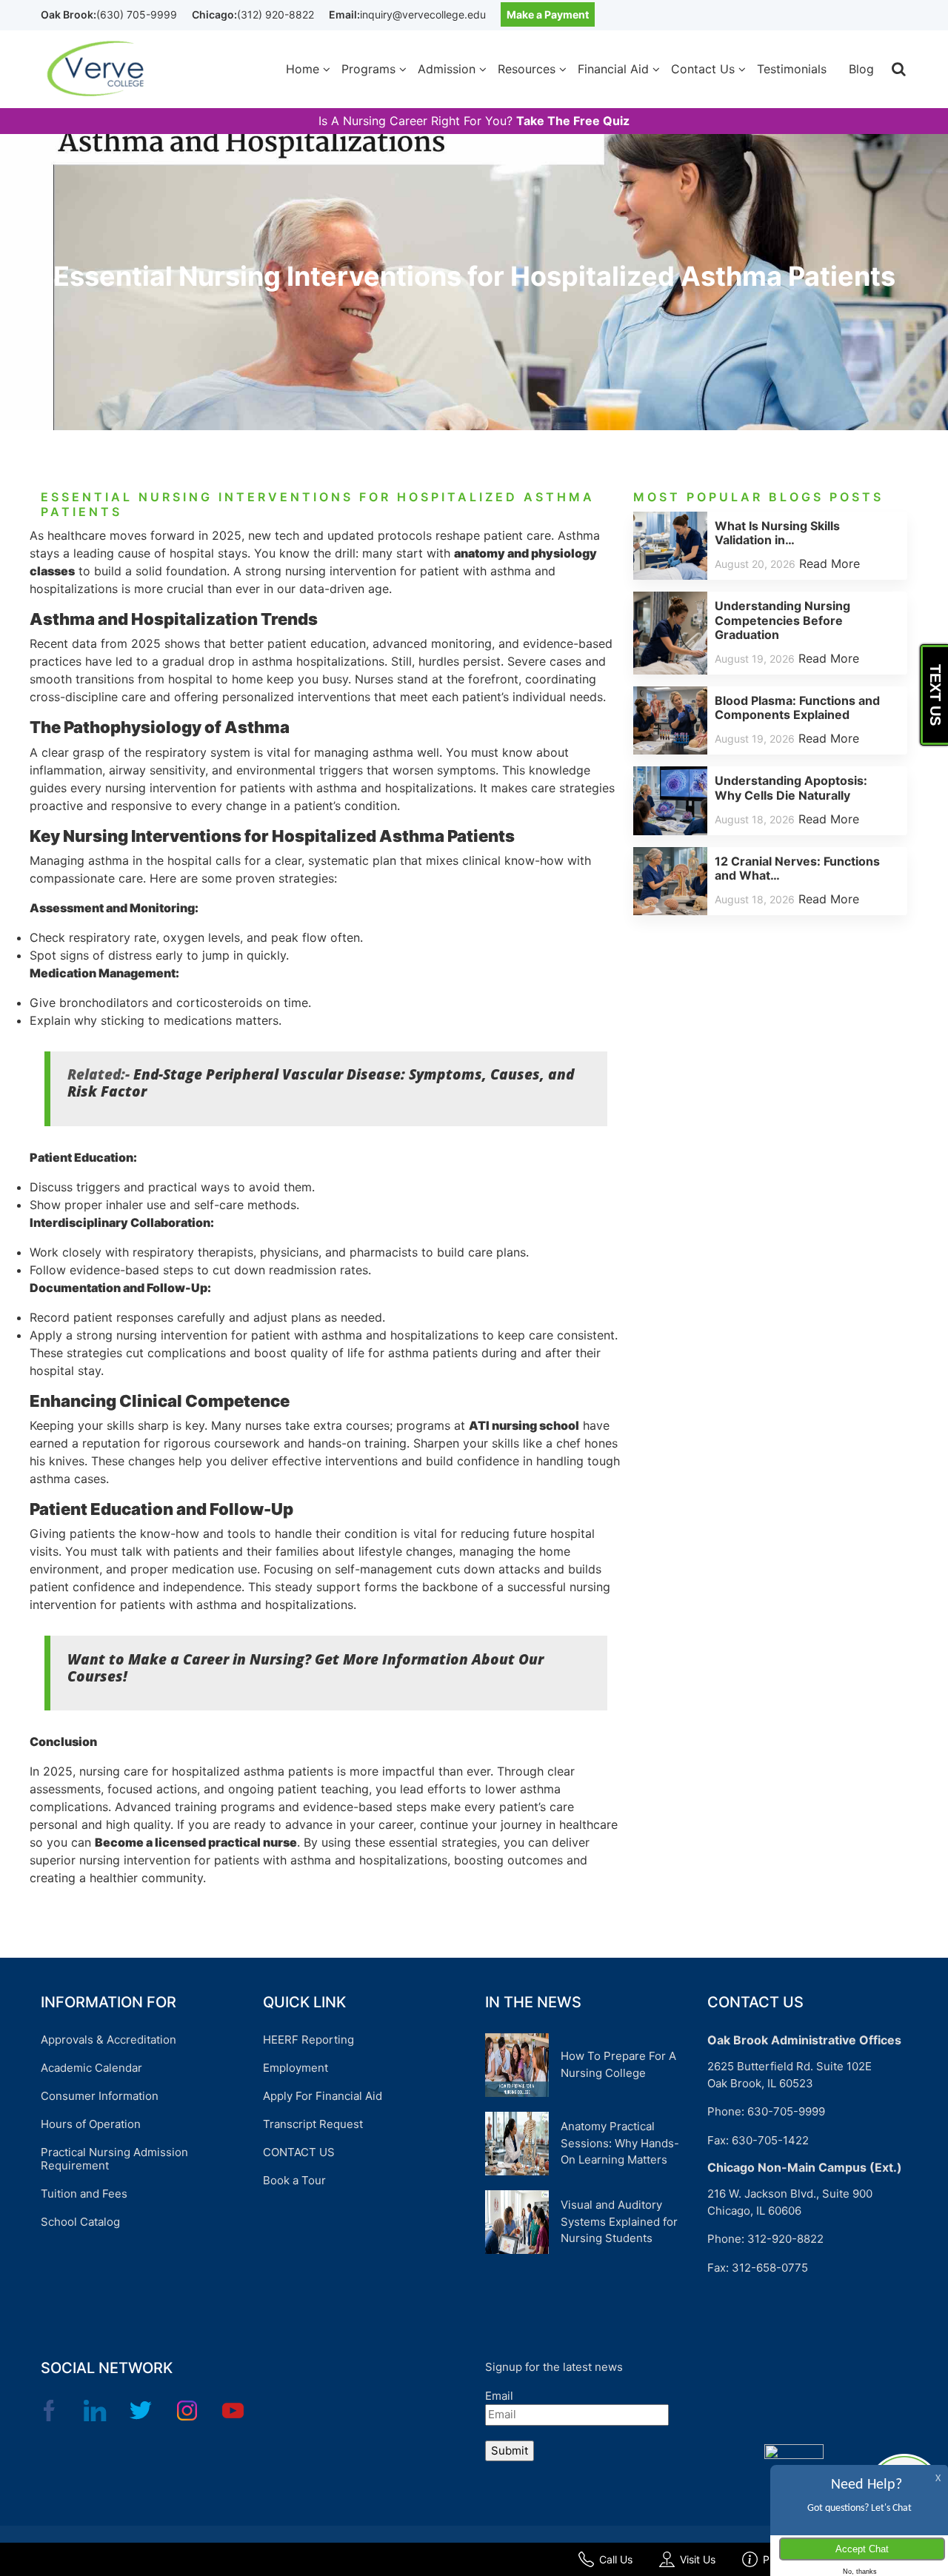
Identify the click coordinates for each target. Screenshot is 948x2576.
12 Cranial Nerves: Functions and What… (797, 868)
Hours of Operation (91, 2124)
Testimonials (792, 69)
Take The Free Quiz (573, 121)
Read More (829, 563)
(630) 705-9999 (137, 14)
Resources (527, 69)
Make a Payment (548, 14)
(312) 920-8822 (276, 14)
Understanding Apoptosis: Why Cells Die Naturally (791, 787)
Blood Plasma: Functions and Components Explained (797, 707)
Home (303, 69)
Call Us (616, 2559)
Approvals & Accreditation (109, 2040)
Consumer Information (100, 2096)
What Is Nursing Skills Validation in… (777, 533)
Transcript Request (313, 2124)
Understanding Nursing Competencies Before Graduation (782, 620)
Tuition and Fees (84, 2194)
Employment (296, 2068)
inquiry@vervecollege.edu (423, 14)
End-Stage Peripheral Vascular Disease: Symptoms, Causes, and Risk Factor (321, 1083)
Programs (368, 69)
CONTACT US (299, 2152)
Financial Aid (613, 69)
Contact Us (703, 69)
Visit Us (698, 2559)
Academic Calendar (91, 2068)
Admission (447, 69)
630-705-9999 (786, 2111)
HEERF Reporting (308, 2040)
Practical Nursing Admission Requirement (114, 2159)
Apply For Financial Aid (323, 2096)
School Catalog (80, 2222)
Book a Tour (294, 2180)
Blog (861, 69)
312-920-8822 (785, 2239)
